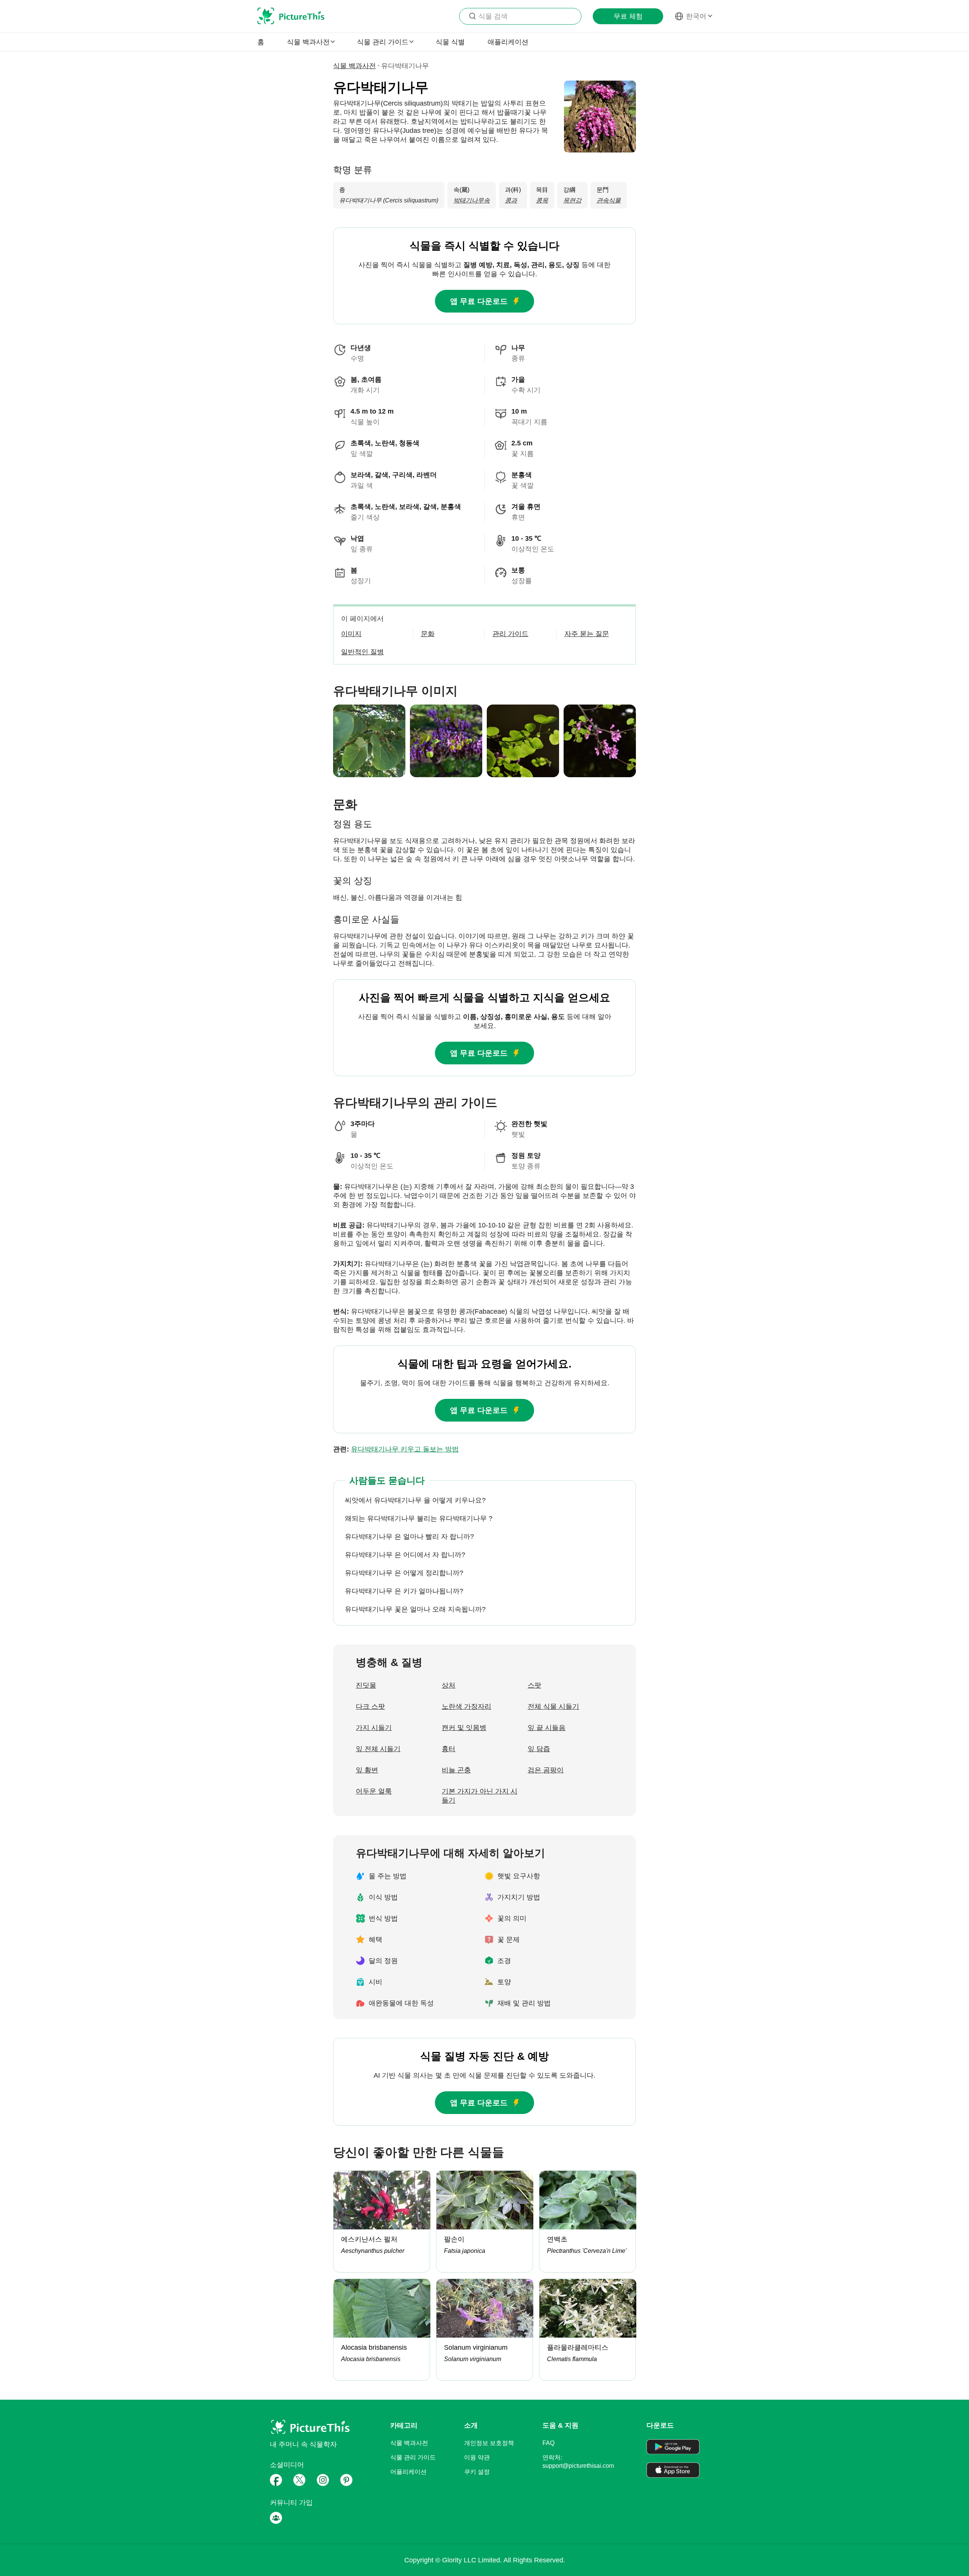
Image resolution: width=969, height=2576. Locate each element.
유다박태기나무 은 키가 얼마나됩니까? (404, 1591)
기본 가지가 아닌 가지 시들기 (480, 1796)
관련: (396, 1449)
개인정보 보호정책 (489, 2443)
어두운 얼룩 (374, 1791)
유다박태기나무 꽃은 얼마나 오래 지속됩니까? (415, 1609)
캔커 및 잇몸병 (464, 1728)
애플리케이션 (508, 42)
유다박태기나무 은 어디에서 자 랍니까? (405, 1555)
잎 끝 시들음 (547, 1728)
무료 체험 (628, 16)
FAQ (548, 2443)
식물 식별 (450, 42)
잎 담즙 (539, 1749)
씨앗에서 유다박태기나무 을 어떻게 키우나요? (415, 1500)
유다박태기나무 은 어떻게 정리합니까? (404, 1573)
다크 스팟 (370, 1706)
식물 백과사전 (354, 66)
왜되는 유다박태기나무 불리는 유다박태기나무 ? (419, 1518)
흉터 (449, 1749)
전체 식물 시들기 (553, 1706)
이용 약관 (477, 2457)
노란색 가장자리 (467, 1706)
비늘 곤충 (456, 1770)
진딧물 (366, 1685)
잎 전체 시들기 (378, 1749)
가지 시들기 (374, 1728)
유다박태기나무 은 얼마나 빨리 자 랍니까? (409, 1537)
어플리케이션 (408, 2472)
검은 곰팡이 (546, 1770)
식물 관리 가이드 (413, 2457)
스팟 (534, 1685)
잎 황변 (367, 1770)
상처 (449, 1685)
